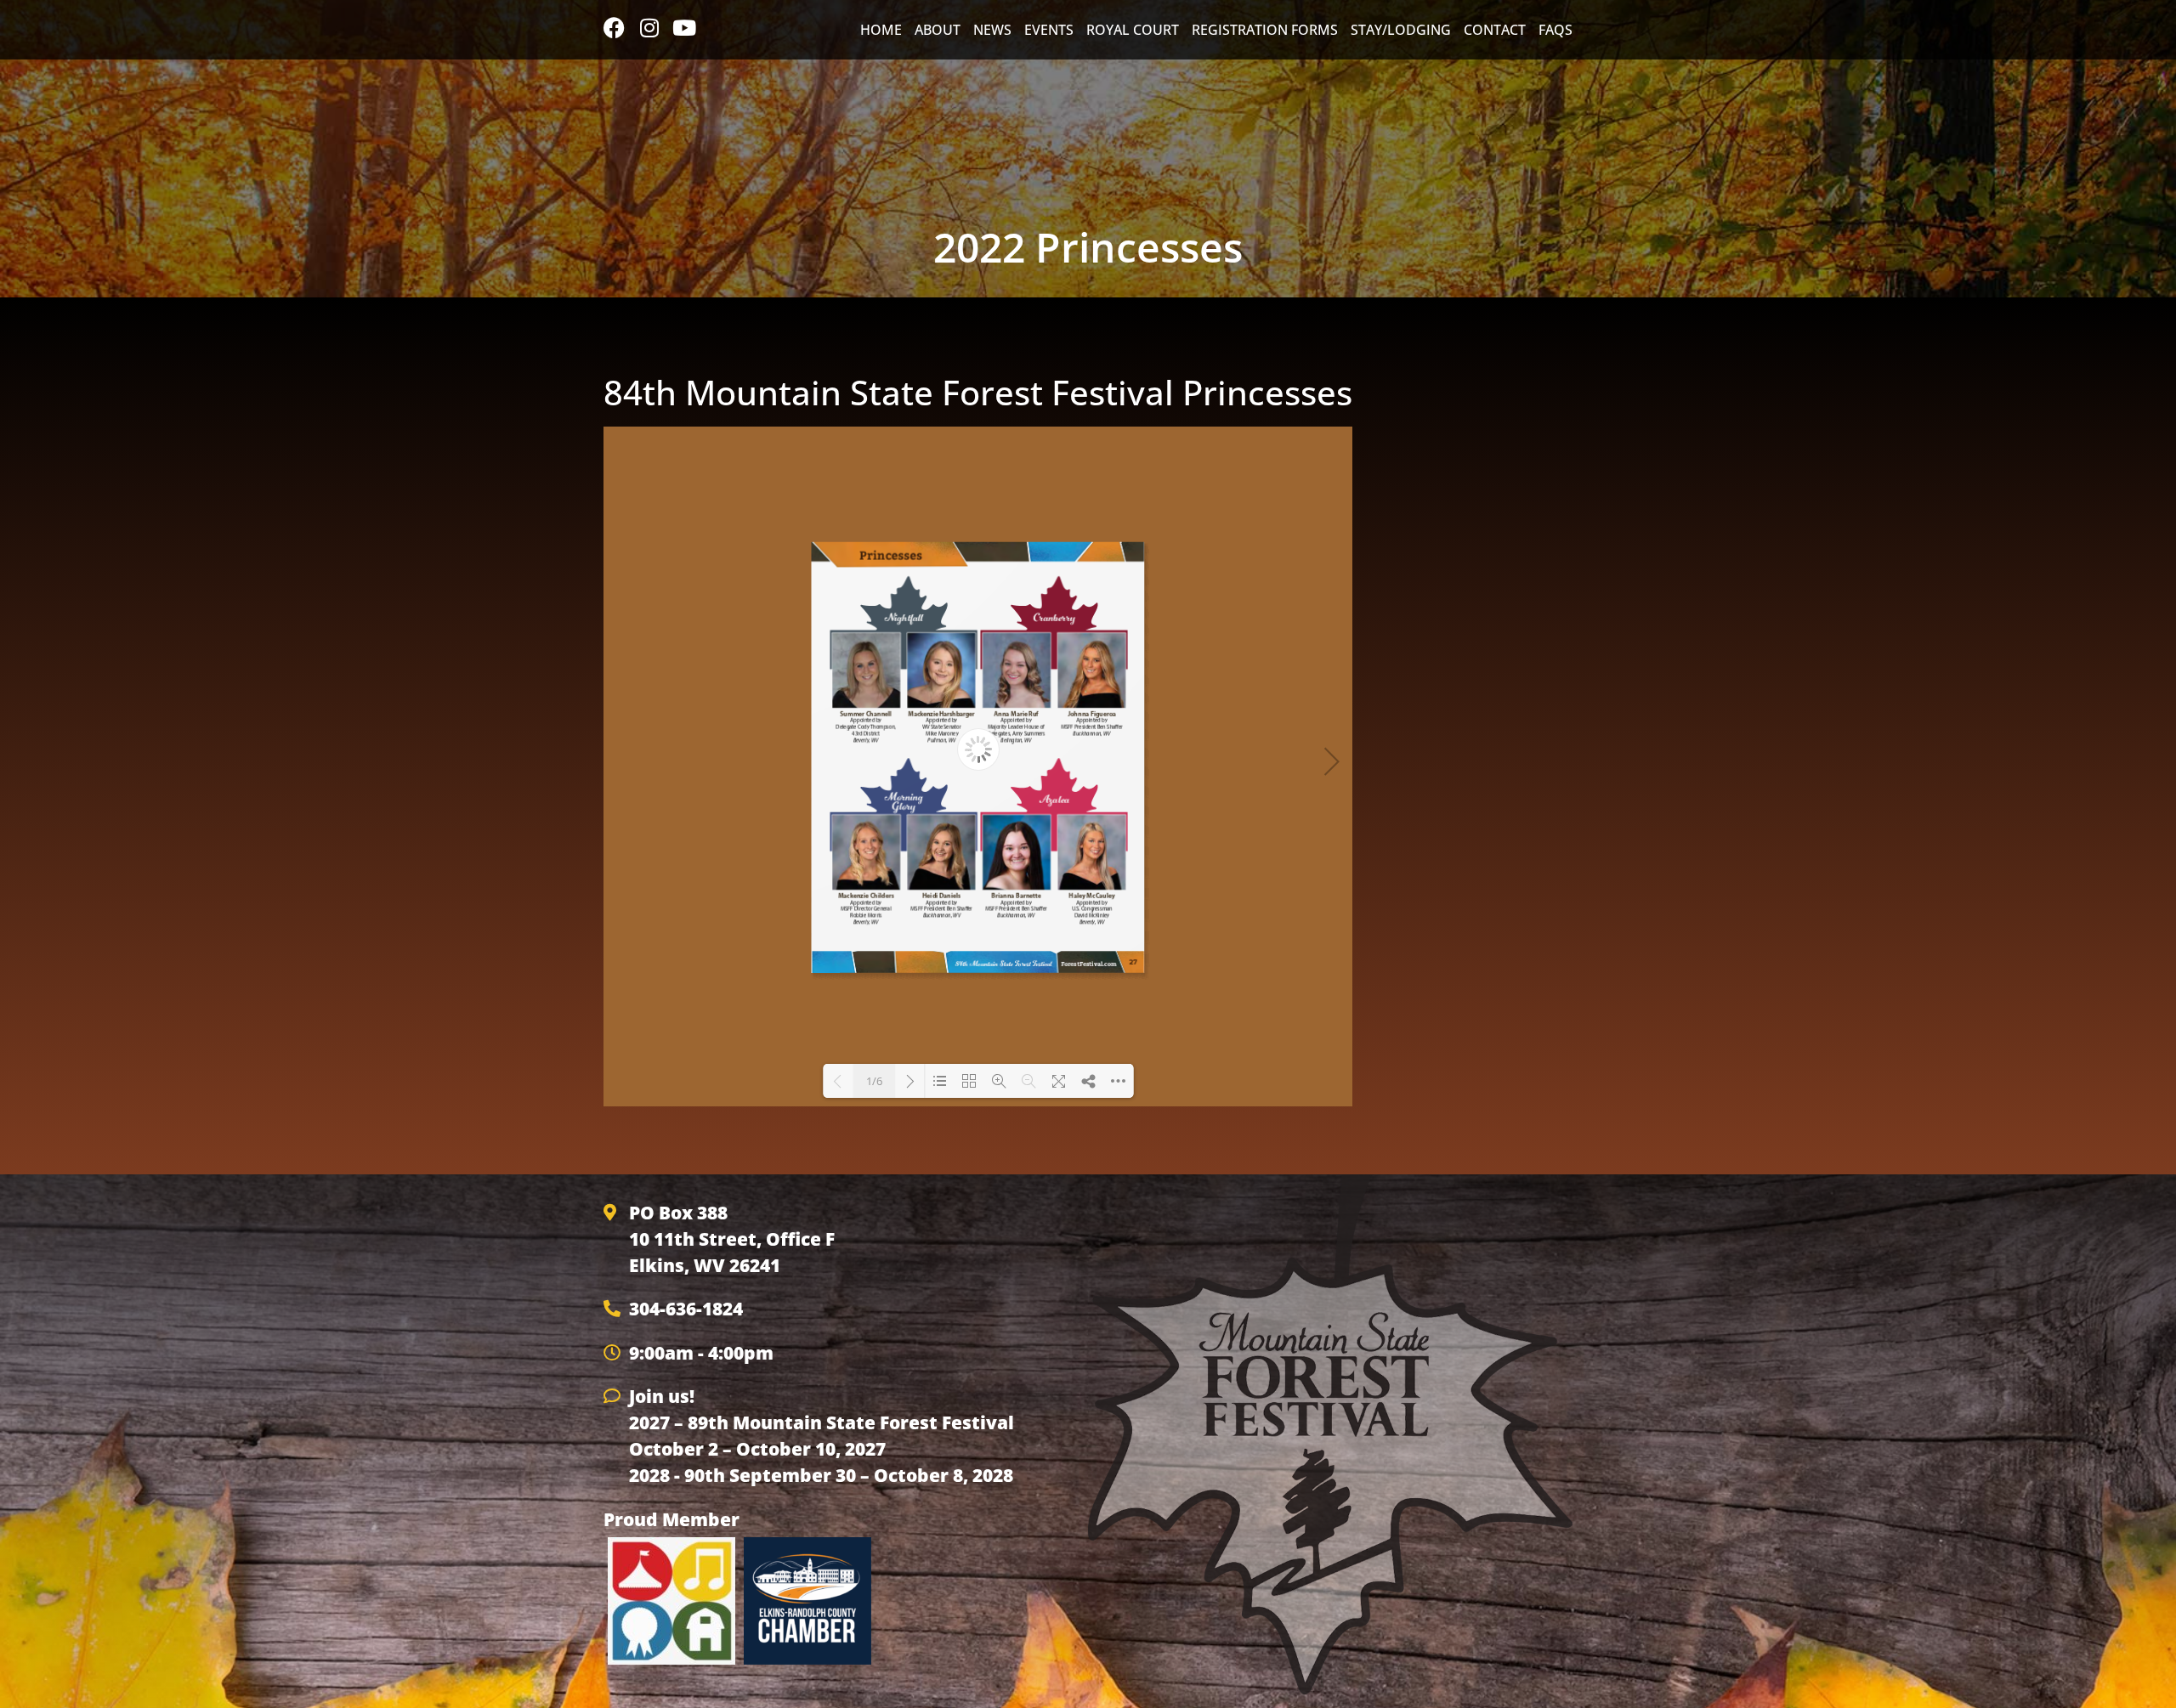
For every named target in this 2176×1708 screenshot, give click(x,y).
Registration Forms (1265, 30)
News (992, 30)
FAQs (1555, 30)
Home (881, 30)
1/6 (874, 1081)
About (938, 30)
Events (1049, 30)
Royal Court (1133, 30)
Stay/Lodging (1401, 30)
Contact (1495, 30)
